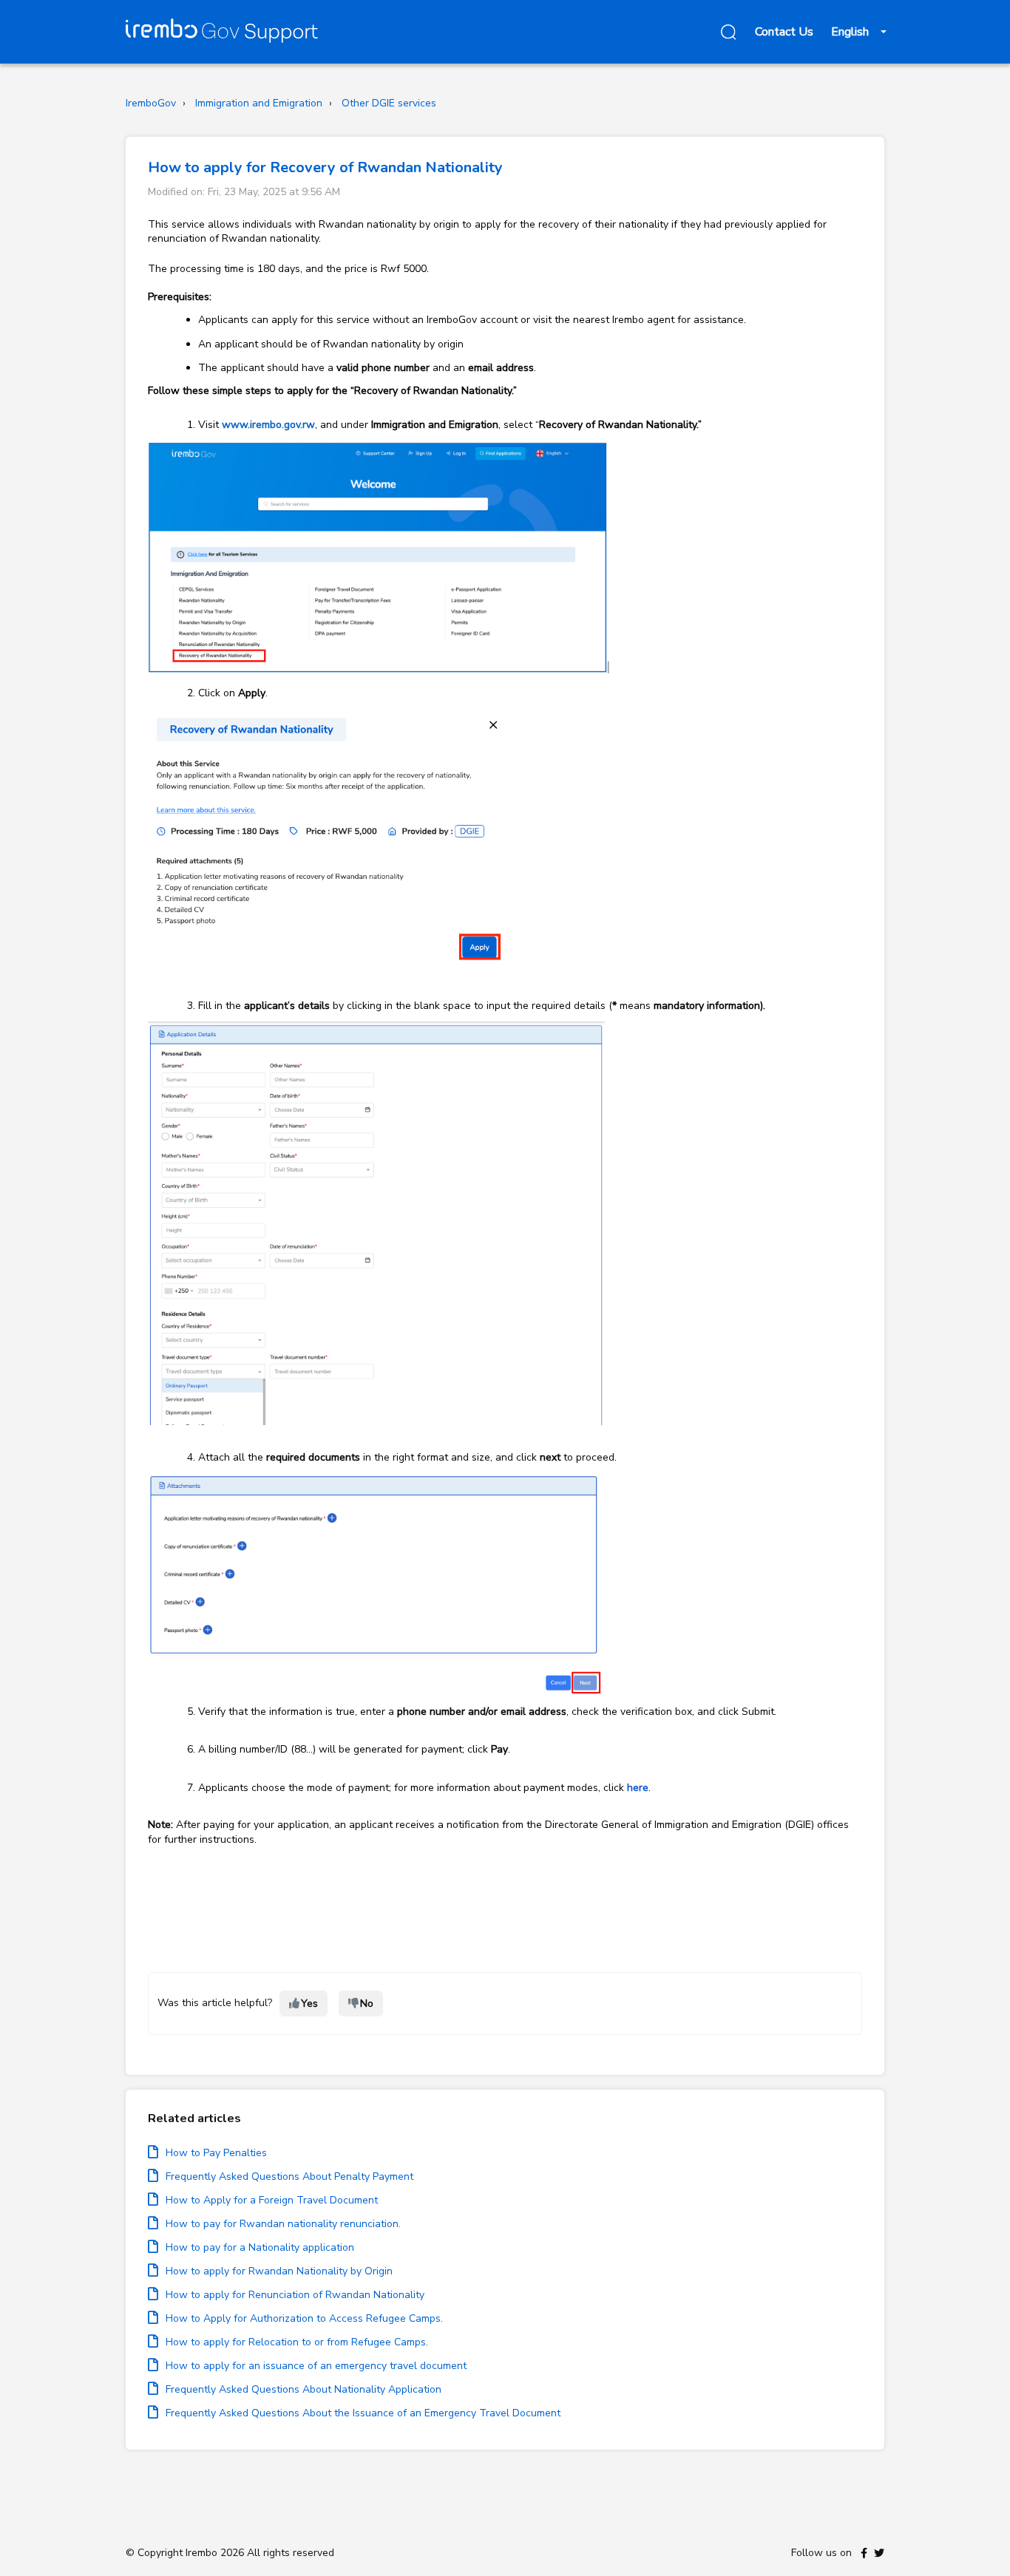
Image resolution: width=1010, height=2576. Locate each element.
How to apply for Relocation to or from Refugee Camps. (297, 2342)
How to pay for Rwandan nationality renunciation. (283, 2224)
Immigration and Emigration (259, 103)
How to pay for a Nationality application (260, 2247)
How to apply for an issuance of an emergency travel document (316, 2366)
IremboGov (151, 103)
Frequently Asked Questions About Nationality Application (304, 2389)
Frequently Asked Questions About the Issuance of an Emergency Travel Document (363, 2413)
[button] (726, 32)
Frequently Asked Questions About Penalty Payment (289, 2176)
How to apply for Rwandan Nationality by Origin (279, 2271)
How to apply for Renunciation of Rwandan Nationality (295, 2295)
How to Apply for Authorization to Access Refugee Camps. (304, 2318)
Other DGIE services (389, 103)
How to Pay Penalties (216, 2153)
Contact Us (784, 32)
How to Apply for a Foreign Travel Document (272, 2200)
